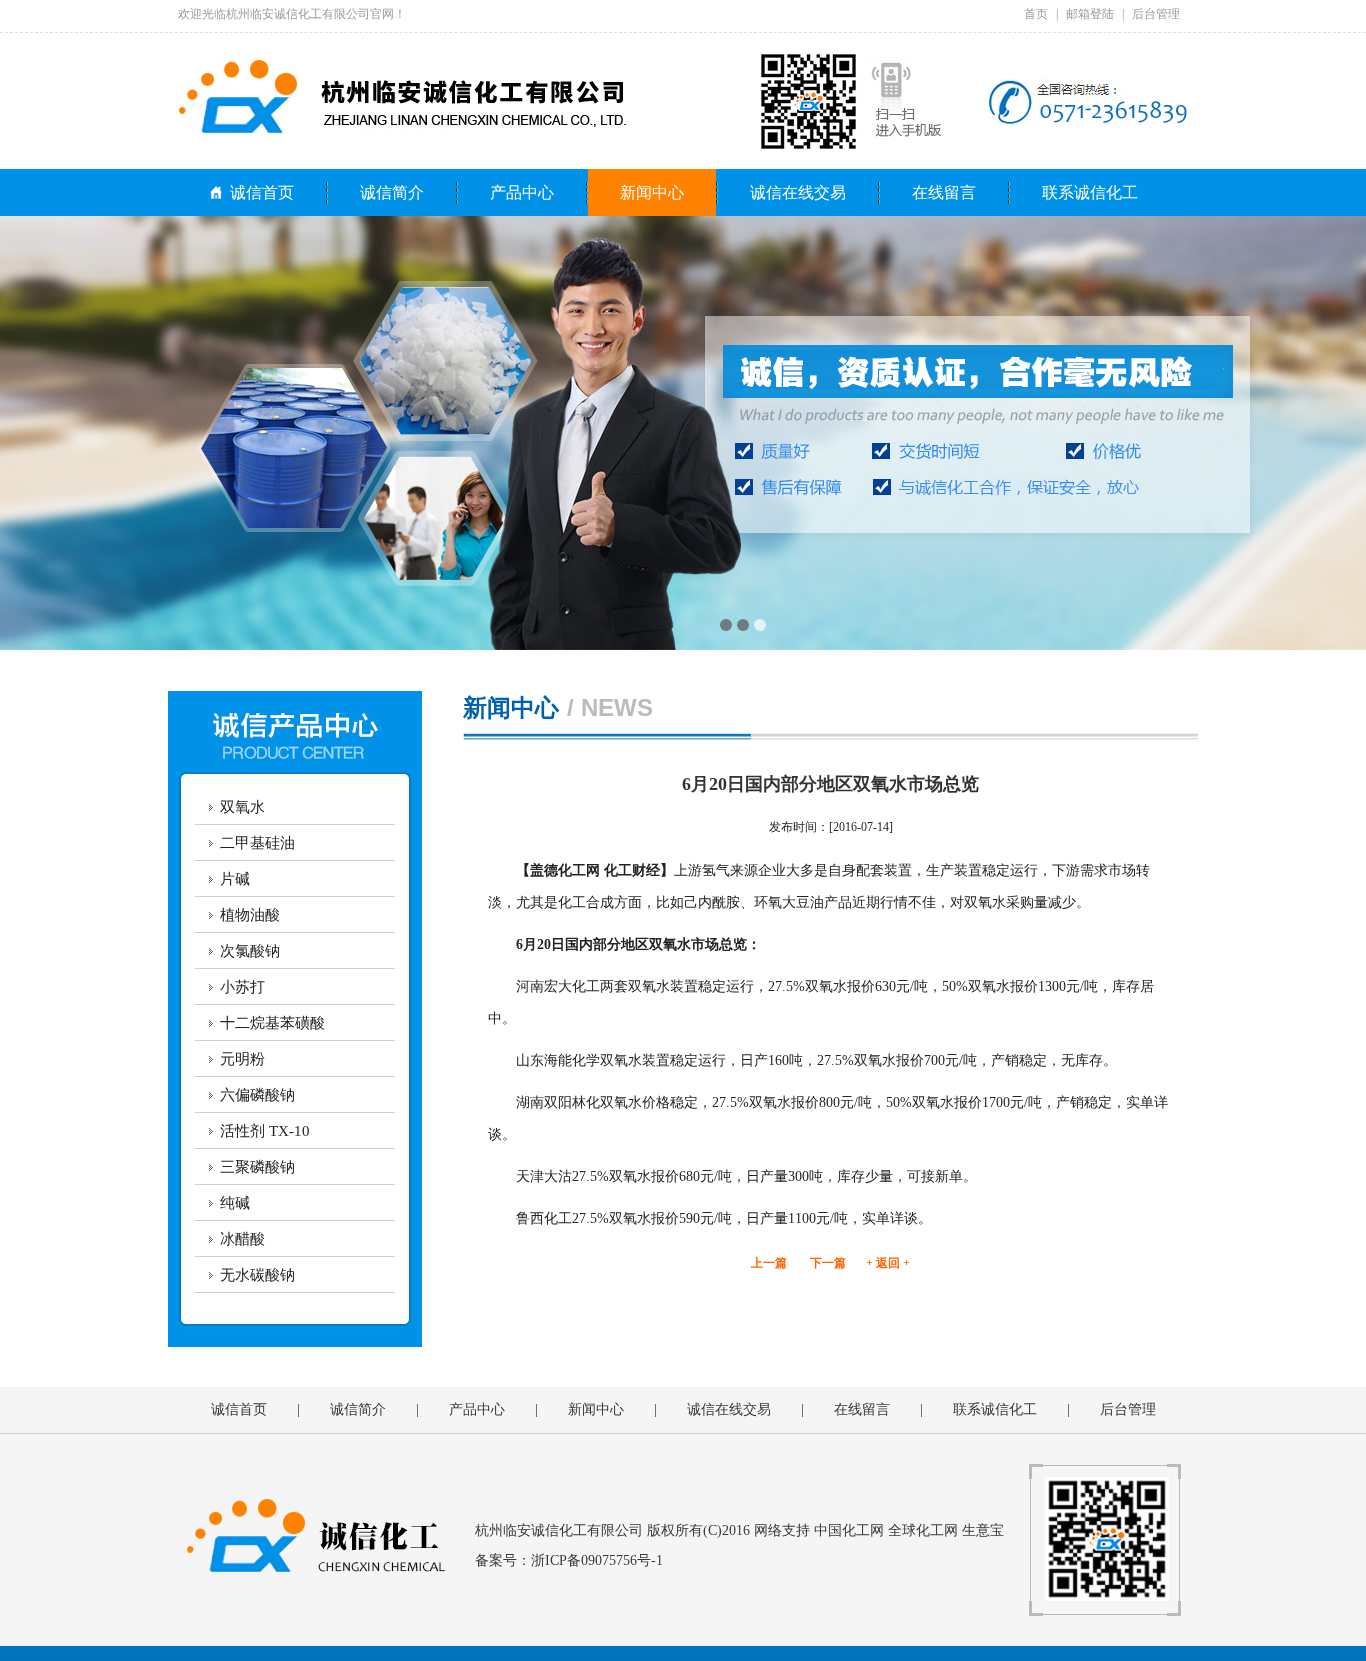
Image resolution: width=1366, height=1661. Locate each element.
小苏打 (242, 987)
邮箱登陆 (1090, 14)
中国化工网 (849, 1530)
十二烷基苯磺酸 (272, 1023)
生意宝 (983, 1530)
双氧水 (242, 807)
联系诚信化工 (1090, 192)
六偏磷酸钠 (257, 1095)
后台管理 (1156, 14)
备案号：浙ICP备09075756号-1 (569, 1560)
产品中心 (522, 192)
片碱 (235, 879)
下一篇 (828, 1263)
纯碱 (235, 1203)
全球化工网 (923, 1530)
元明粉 (242, 1059)
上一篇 (769, 1263)
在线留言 (944, 192)
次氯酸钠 (250, 951)
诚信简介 (392, 192)
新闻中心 (652, 192)
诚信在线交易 (798, 192)
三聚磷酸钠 (257, 1167)
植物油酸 (250, 915)
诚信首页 (262, 192)
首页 (1036, 14)
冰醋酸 (242, 1239)
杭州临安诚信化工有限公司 (559, 1530)
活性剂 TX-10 (265, 1131)
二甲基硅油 (257, 843)
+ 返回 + (888, 1263)
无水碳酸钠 (257, 1275)
